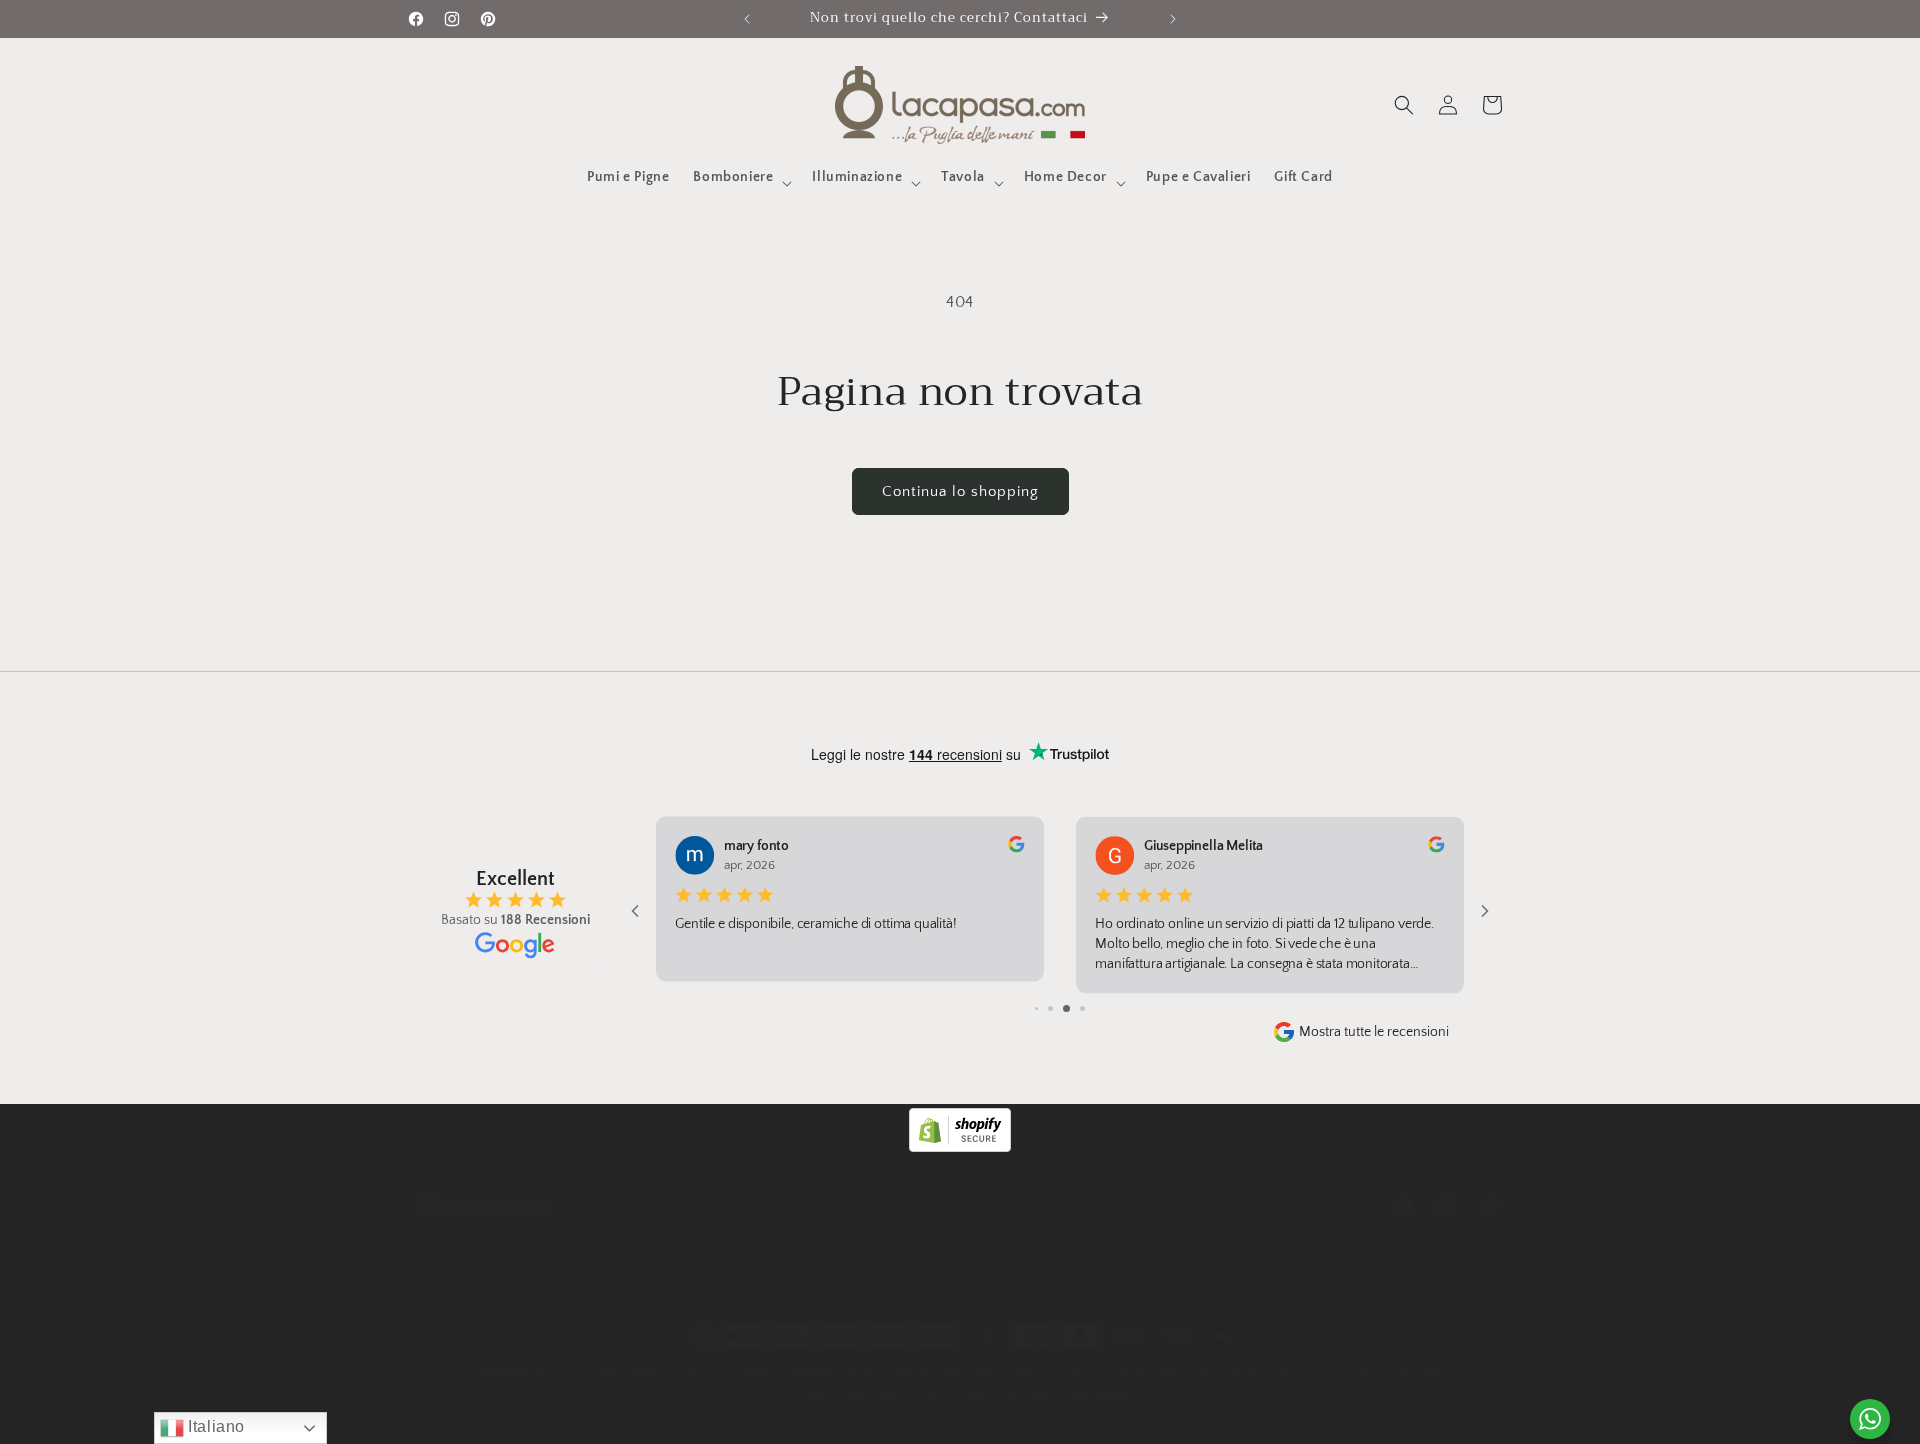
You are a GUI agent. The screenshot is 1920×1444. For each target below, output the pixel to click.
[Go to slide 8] (1050, 1008)
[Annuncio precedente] (747, 19)
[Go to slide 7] (1036, 1008)
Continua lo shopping (960, 491)
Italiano (214, 1426)
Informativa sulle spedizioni (880, 1394)
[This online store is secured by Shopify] (960, 1147)
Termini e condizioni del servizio (1363, 1373)
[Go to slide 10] (1082, 1008)
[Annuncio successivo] (1173, 19)
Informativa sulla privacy (1190, 1373)
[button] (740, 183)
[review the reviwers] (1016, 849)
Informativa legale (1084, 1394)
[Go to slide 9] (1066, 1008)
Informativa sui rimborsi (1042, 1373)
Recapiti (995, 1394)
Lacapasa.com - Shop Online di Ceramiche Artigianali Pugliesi (682, 1373)
